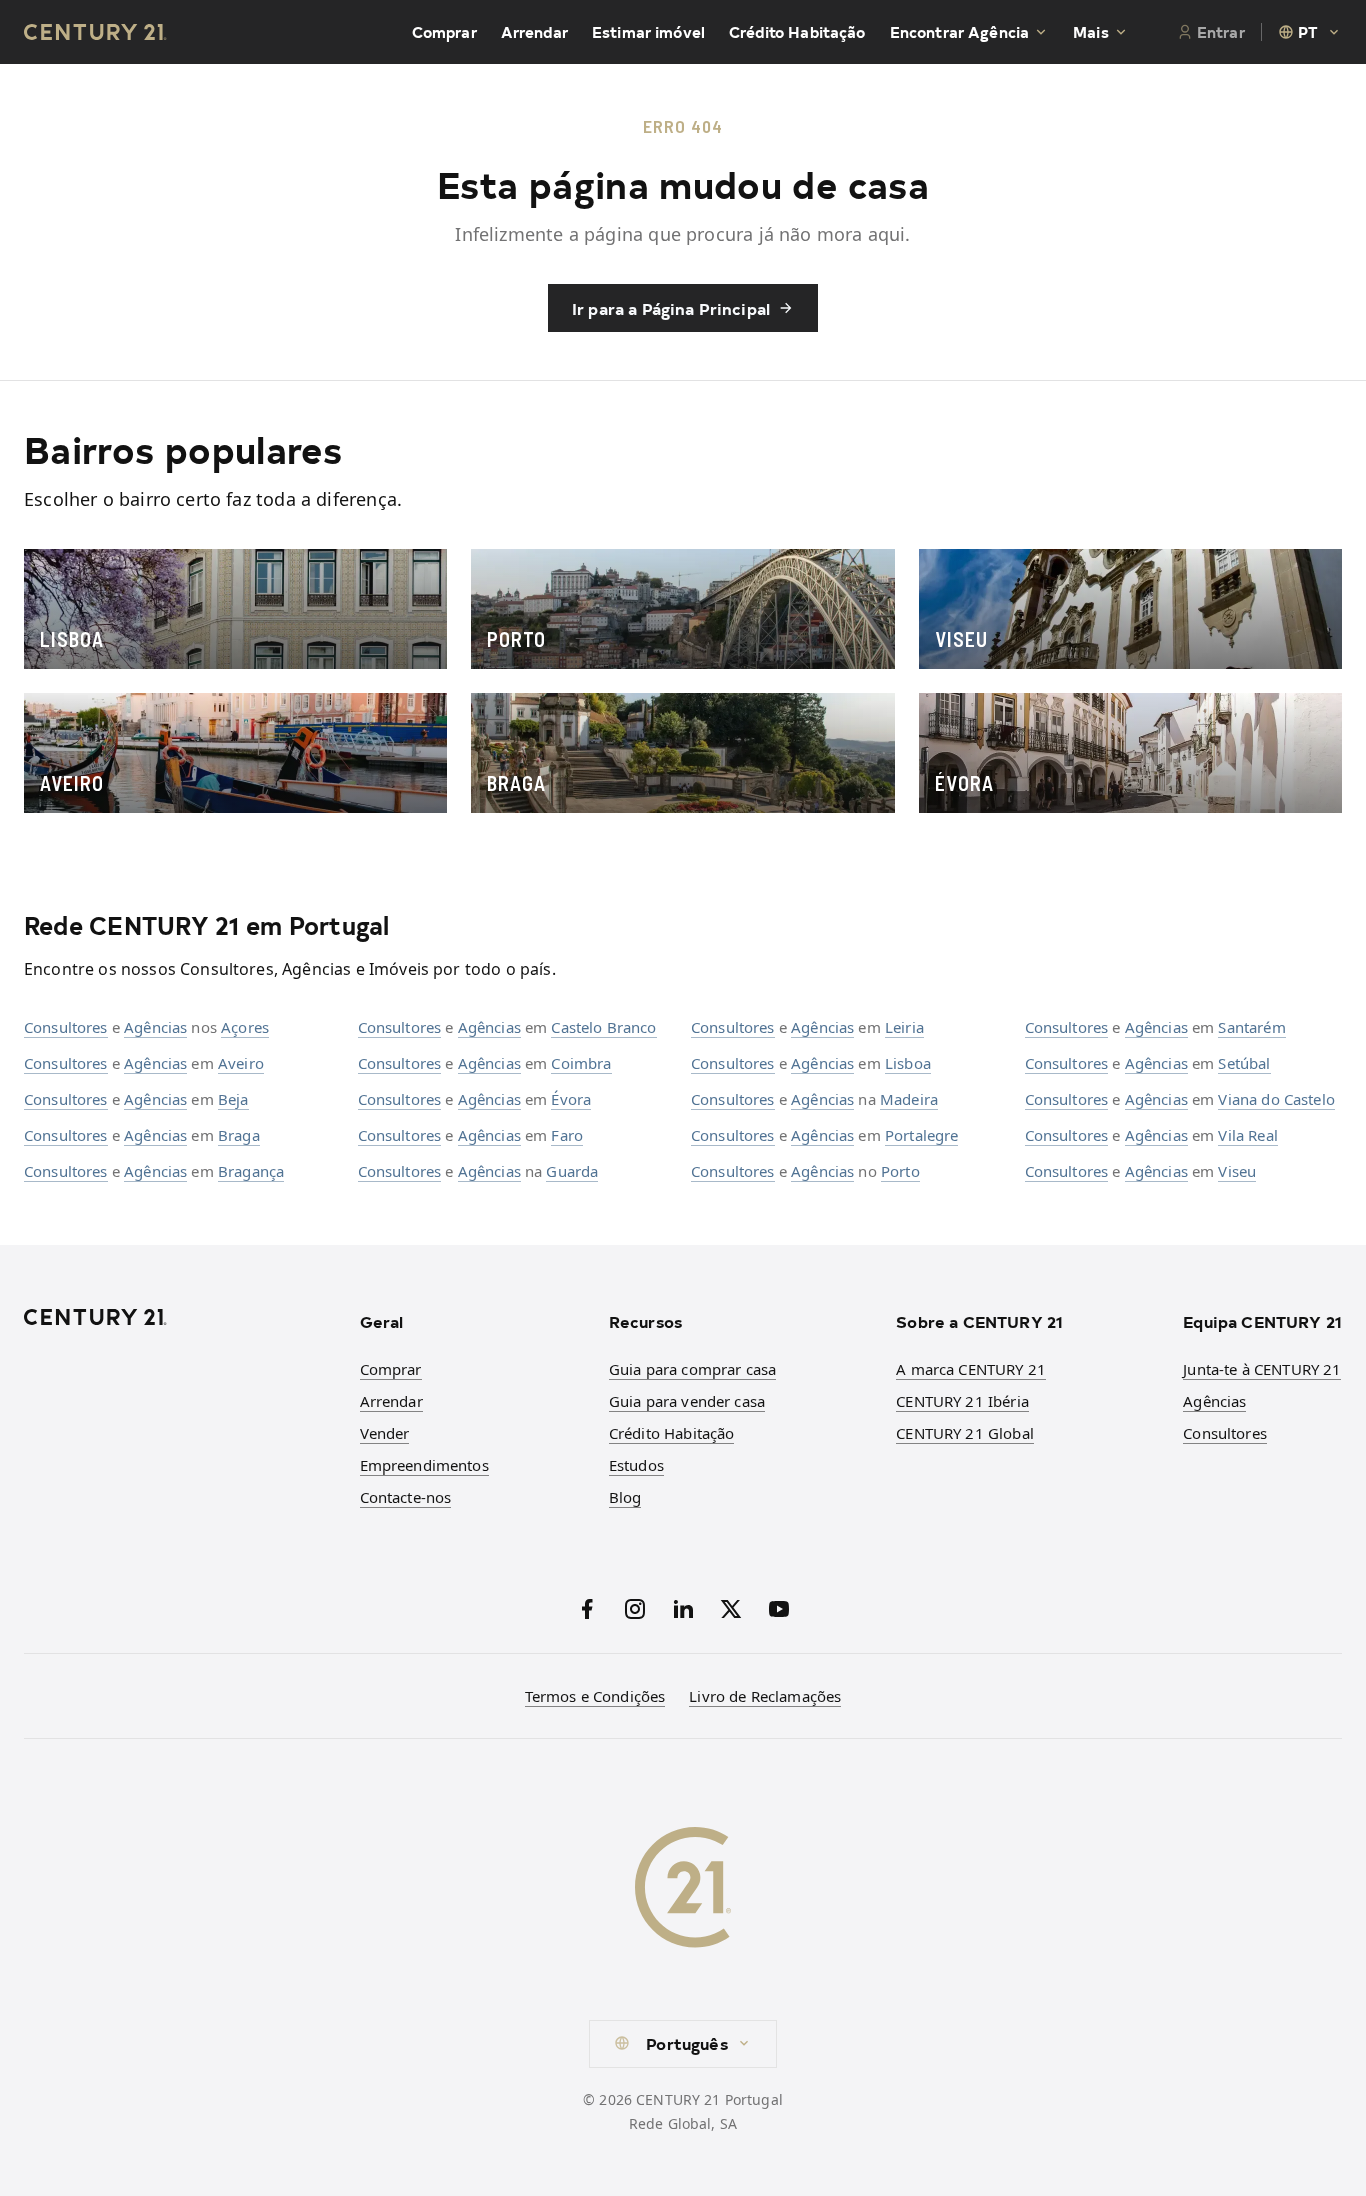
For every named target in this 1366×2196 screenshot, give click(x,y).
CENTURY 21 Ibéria (962, 1401)
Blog (625, 1497)
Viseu (1237, 1171)
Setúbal (1244, 1063)
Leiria (904, 1027)
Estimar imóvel (648, 32)
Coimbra (581, 1063)
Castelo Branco (603, 1027)
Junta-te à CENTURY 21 (1262, 1369)
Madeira (909, 1099)
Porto (900, 1171)
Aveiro (241, 1063)
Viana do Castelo (1276, 1099)
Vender (385, 1433)
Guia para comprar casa (692, 1369)
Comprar (444, 32)
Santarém (1251, 1027)
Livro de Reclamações (765, 1696)
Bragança (251, 1171)
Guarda (572, 1171)
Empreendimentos (424, 1465)
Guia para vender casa (687, 1401)
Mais (1091, 32)
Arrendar (534, 32)
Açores (245, 1027)
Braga (239, 1135)
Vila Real (1247, 1135)
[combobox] (1310, 32)
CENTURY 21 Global (965, 1433)
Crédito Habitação (797, 32)
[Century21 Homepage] (95, 32)
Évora (571, 1099)
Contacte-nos (406, 1497)
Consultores (66, 1027)
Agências (155, 1027)
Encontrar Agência (960, 32)
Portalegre (922, 1135)
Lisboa (908, 1063)
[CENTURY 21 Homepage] (180, 1317)
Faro (567, 1135)
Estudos (636, 1465)
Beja (233, 1099)
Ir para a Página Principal (671, 308)
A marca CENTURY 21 (971, 1369)
